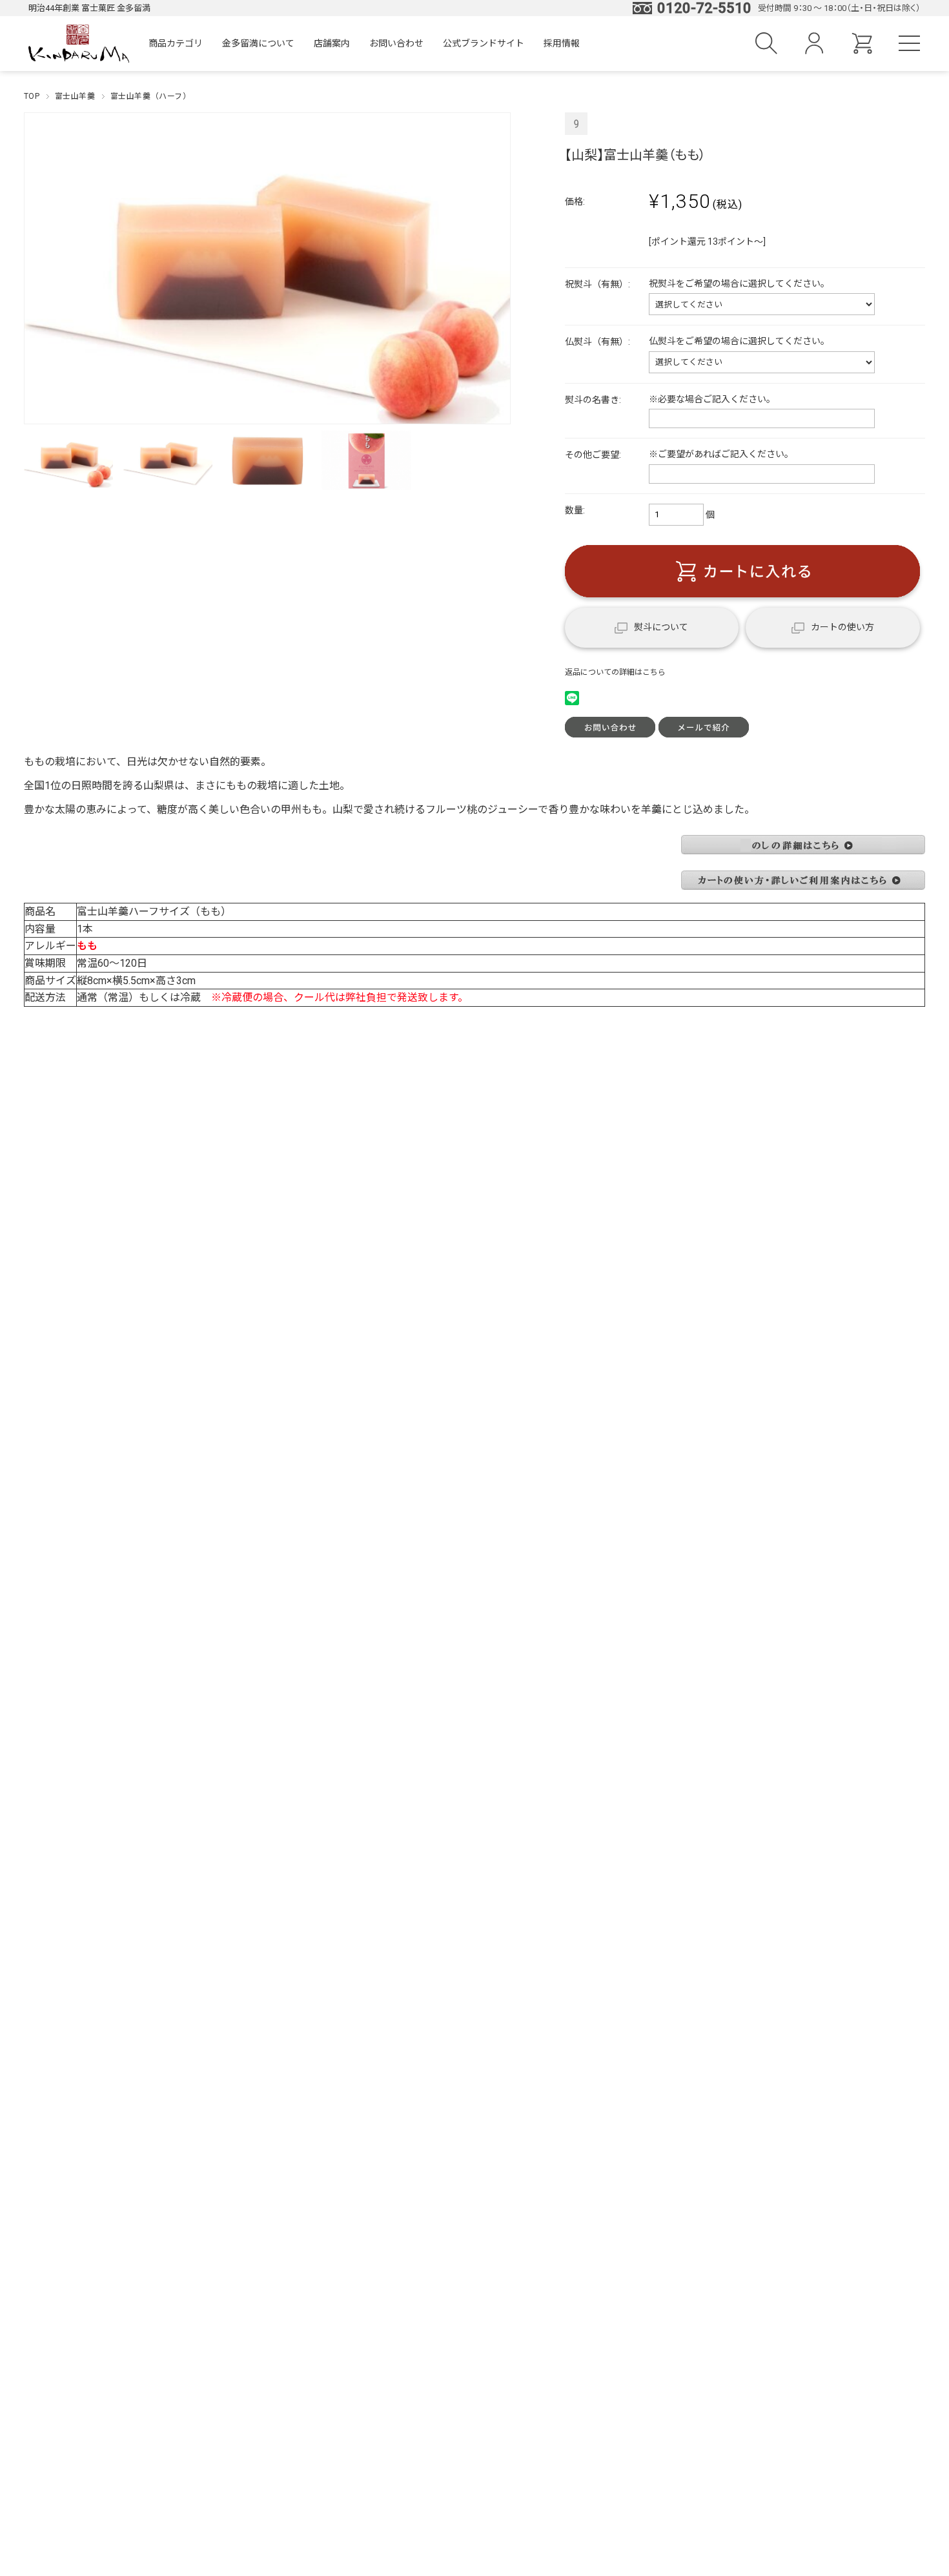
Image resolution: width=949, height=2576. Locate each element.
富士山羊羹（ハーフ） (151, 96)
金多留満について (258, 43)
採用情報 (562, 43)
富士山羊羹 (75, 96)
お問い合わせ (396, 43)
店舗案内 (332, 43)
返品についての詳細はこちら (615, 672)
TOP (32, 96)
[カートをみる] (862, 49)
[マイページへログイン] (814, 49)
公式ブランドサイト (484, 43)
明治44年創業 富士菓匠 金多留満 (89, 8)
